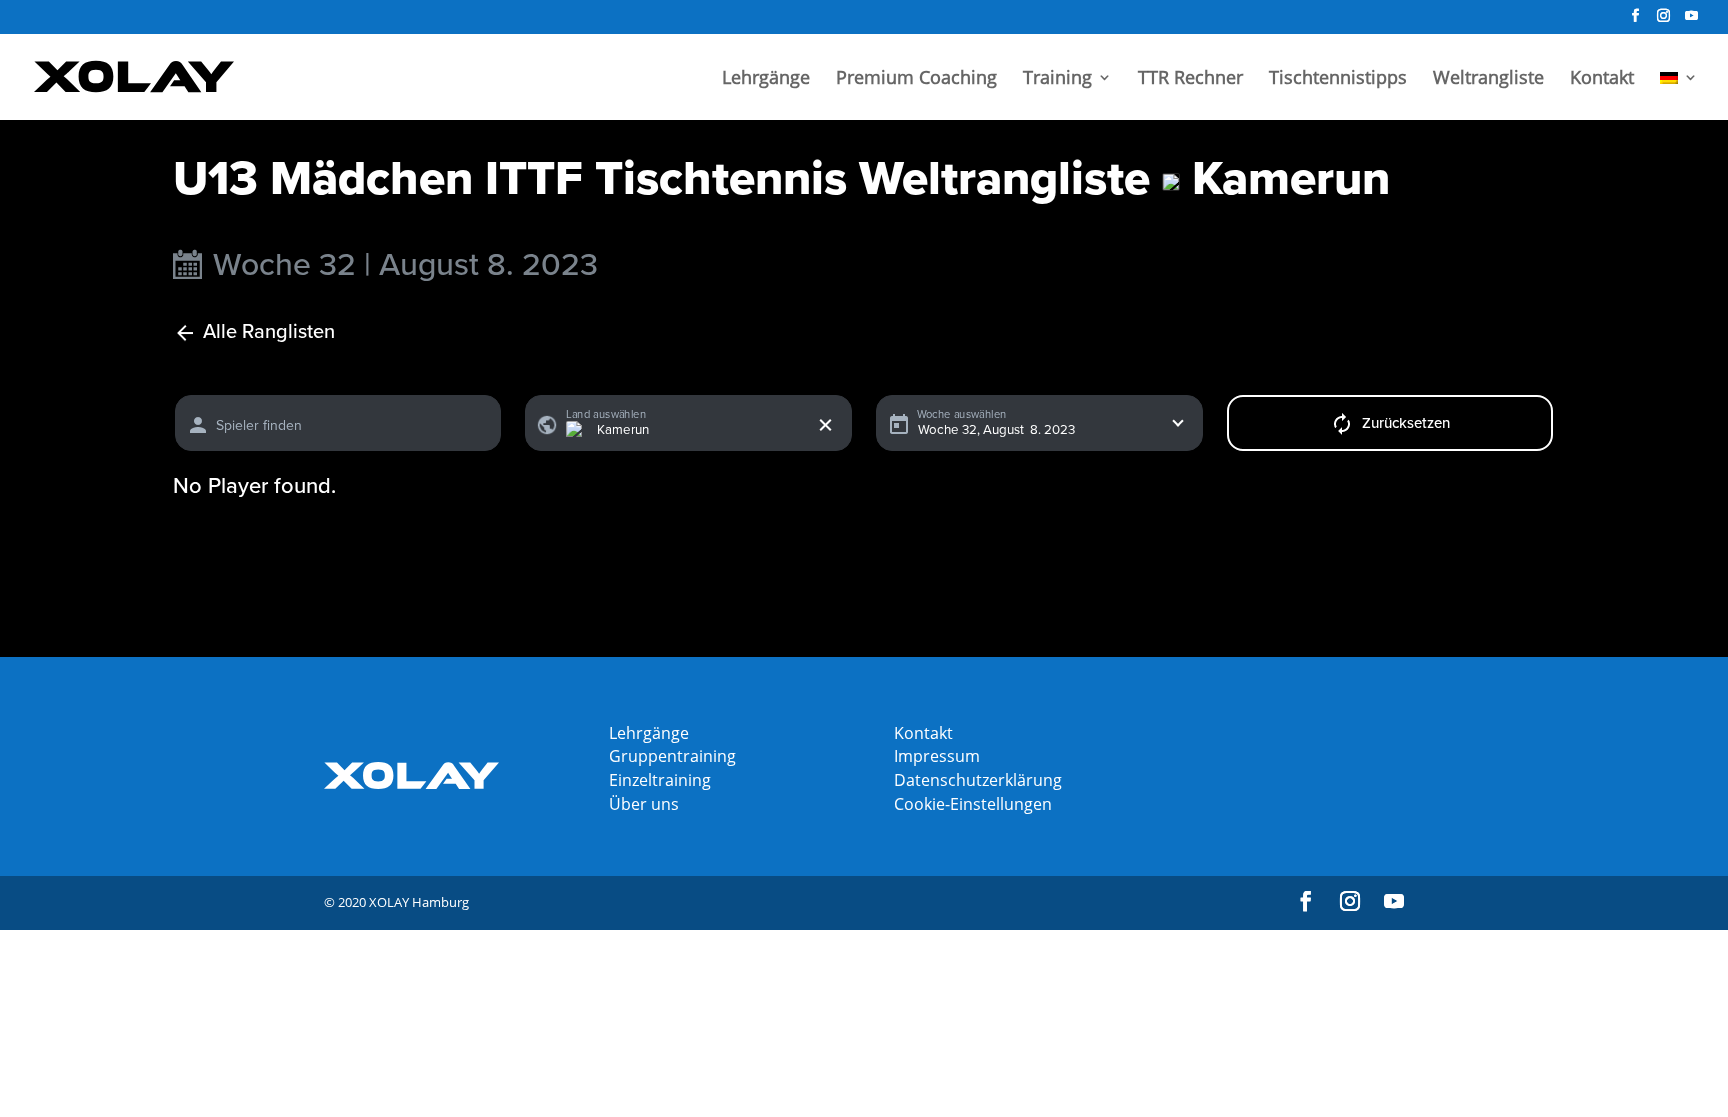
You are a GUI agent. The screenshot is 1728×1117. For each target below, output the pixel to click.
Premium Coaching (916, 79)
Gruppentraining (672, 756)
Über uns (644, 804)
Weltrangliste (1488, 79)
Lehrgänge (766, 79)
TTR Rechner (1190, 79)
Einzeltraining (660, 780)
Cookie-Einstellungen (973, 804)
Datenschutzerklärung (978, 780)
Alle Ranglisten (269, 332)
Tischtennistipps (1338, 79)
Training (1057, 79)
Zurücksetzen (1406, 423)
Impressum (937, 756)
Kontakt (1602, 79)
